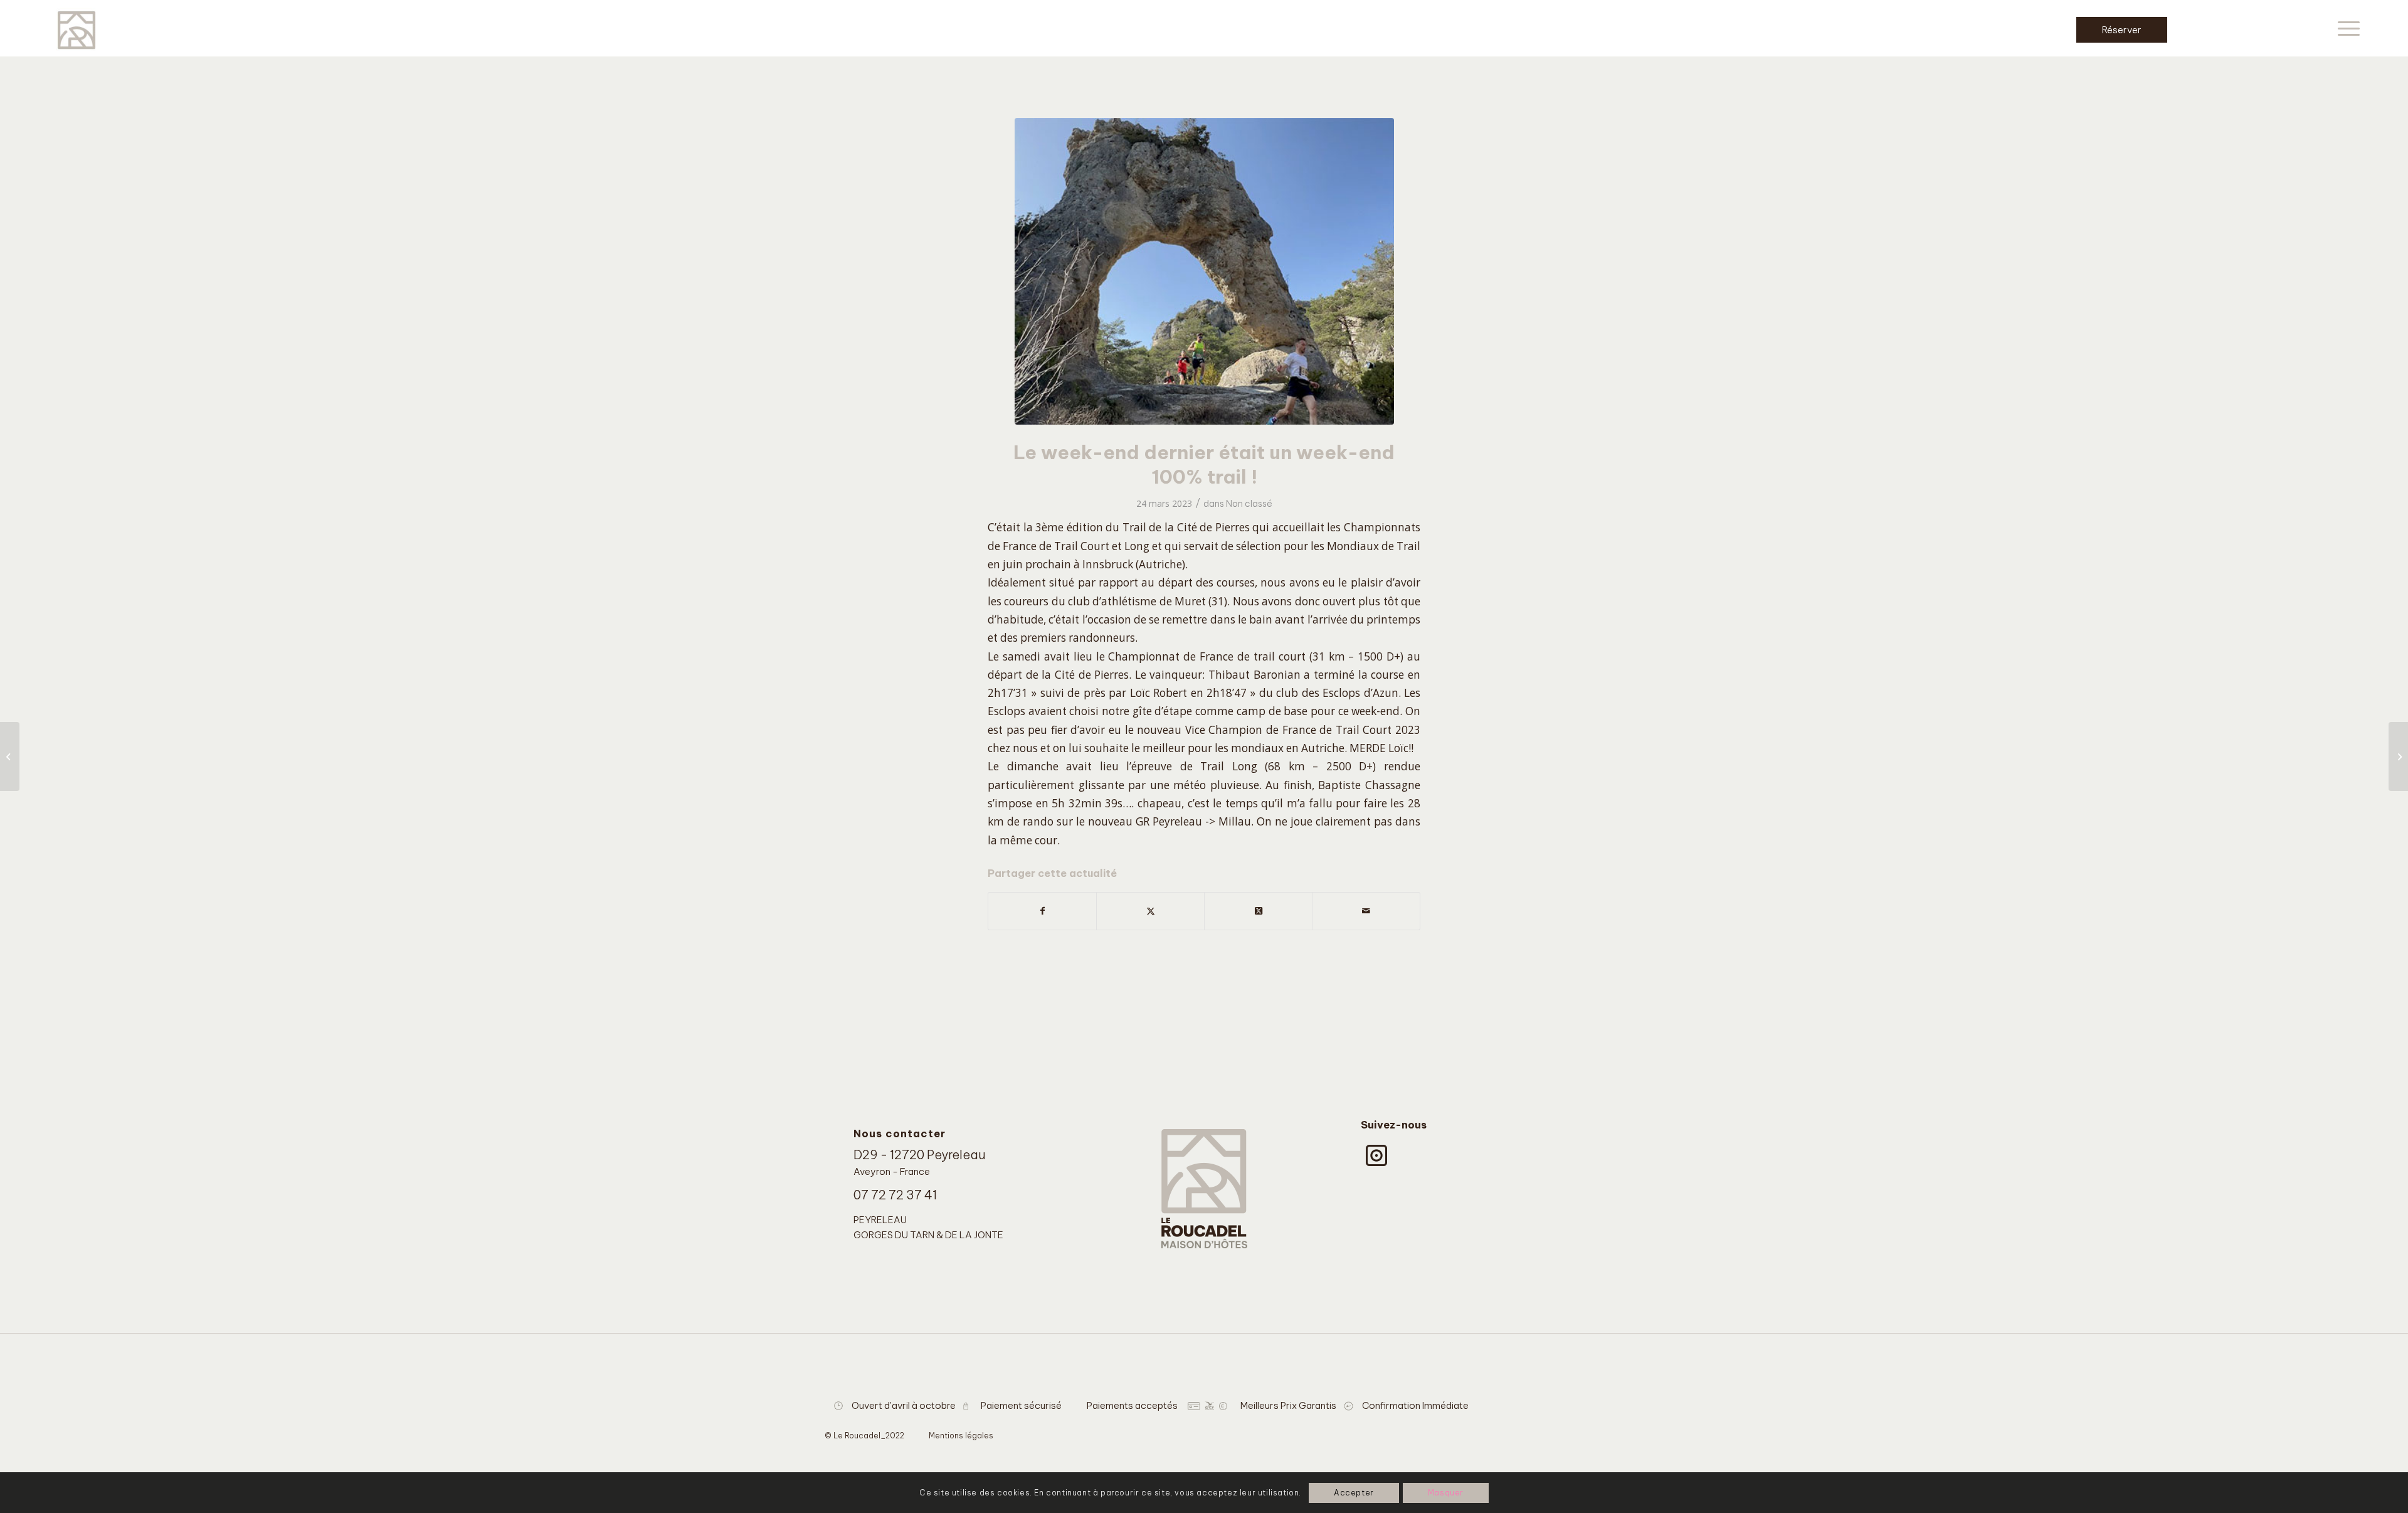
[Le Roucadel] (77, 28)
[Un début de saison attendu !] (2398, 756)
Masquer (1446, 1493)
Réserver (2122, 30)
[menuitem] (2345, 28)
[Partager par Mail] (1366, 911)
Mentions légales (961, 1436)
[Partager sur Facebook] (1042, 911)
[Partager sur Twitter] (1150, 911)
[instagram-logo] (1376, 1155)
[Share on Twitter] (1258, 911)
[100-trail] (1204, 271)
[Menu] (2345, 28)
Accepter (1354, 1493)
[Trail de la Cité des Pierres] (10, 756)
